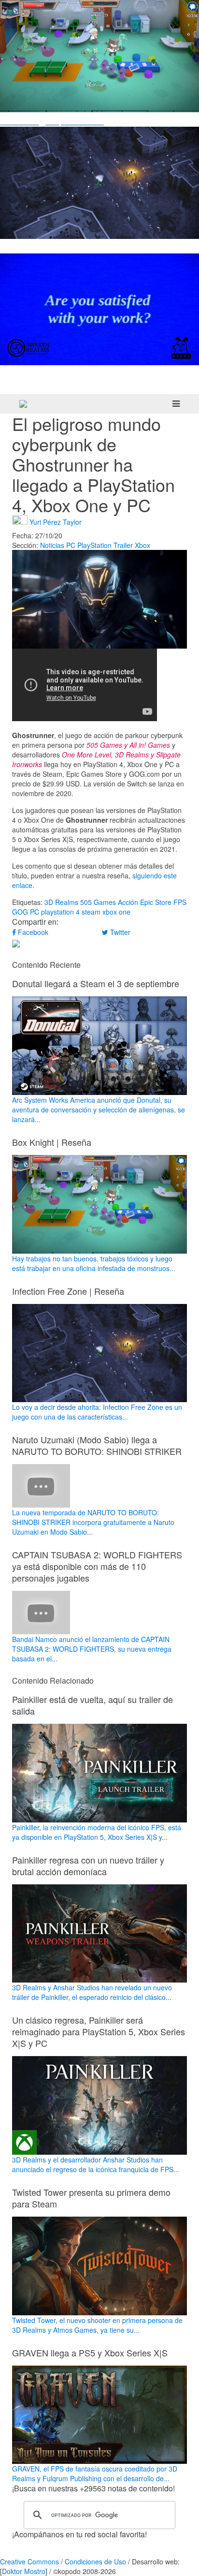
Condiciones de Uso (95, 2561)
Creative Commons (29, 2561)
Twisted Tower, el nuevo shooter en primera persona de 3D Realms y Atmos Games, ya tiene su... (97, 2325)
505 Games (98, 902)
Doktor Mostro (24, 2571)
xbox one (116, 912)
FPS (180, 902)
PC (71, 545)
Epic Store (156, 902)
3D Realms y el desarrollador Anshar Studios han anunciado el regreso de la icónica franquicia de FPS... (96, 2164)
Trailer (123, 545)
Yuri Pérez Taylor (56, 522)
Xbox (142, 545)
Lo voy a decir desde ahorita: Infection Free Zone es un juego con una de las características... (97, 1412)
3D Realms (61, 902)
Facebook (32, 932)
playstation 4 (60, 912)
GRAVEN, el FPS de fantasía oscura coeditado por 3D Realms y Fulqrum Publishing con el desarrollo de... (95, 2473)
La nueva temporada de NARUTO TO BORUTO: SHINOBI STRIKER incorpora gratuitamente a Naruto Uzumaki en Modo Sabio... (93, 1522)
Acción (128, 902)
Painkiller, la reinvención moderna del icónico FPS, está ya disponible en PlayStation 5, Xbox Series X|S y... (97, 1832)
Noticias (52, 545)
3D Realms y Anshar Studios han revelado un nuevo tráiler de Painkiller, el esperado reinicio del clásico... (92, 1992)
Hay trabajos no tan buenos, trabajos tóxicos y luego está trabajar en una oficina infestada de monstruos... (94, 1263)
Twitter (119, 932)
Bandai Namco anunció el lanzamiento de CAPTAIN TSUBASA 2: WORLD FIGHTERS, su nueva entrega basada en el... (92, 1649)
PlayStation (94, 545)
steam (91, 912)
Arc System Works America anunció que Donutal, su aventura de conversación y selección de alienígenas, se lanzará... (99, 1110)
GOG (20, 912)
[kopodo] (23, 404)
